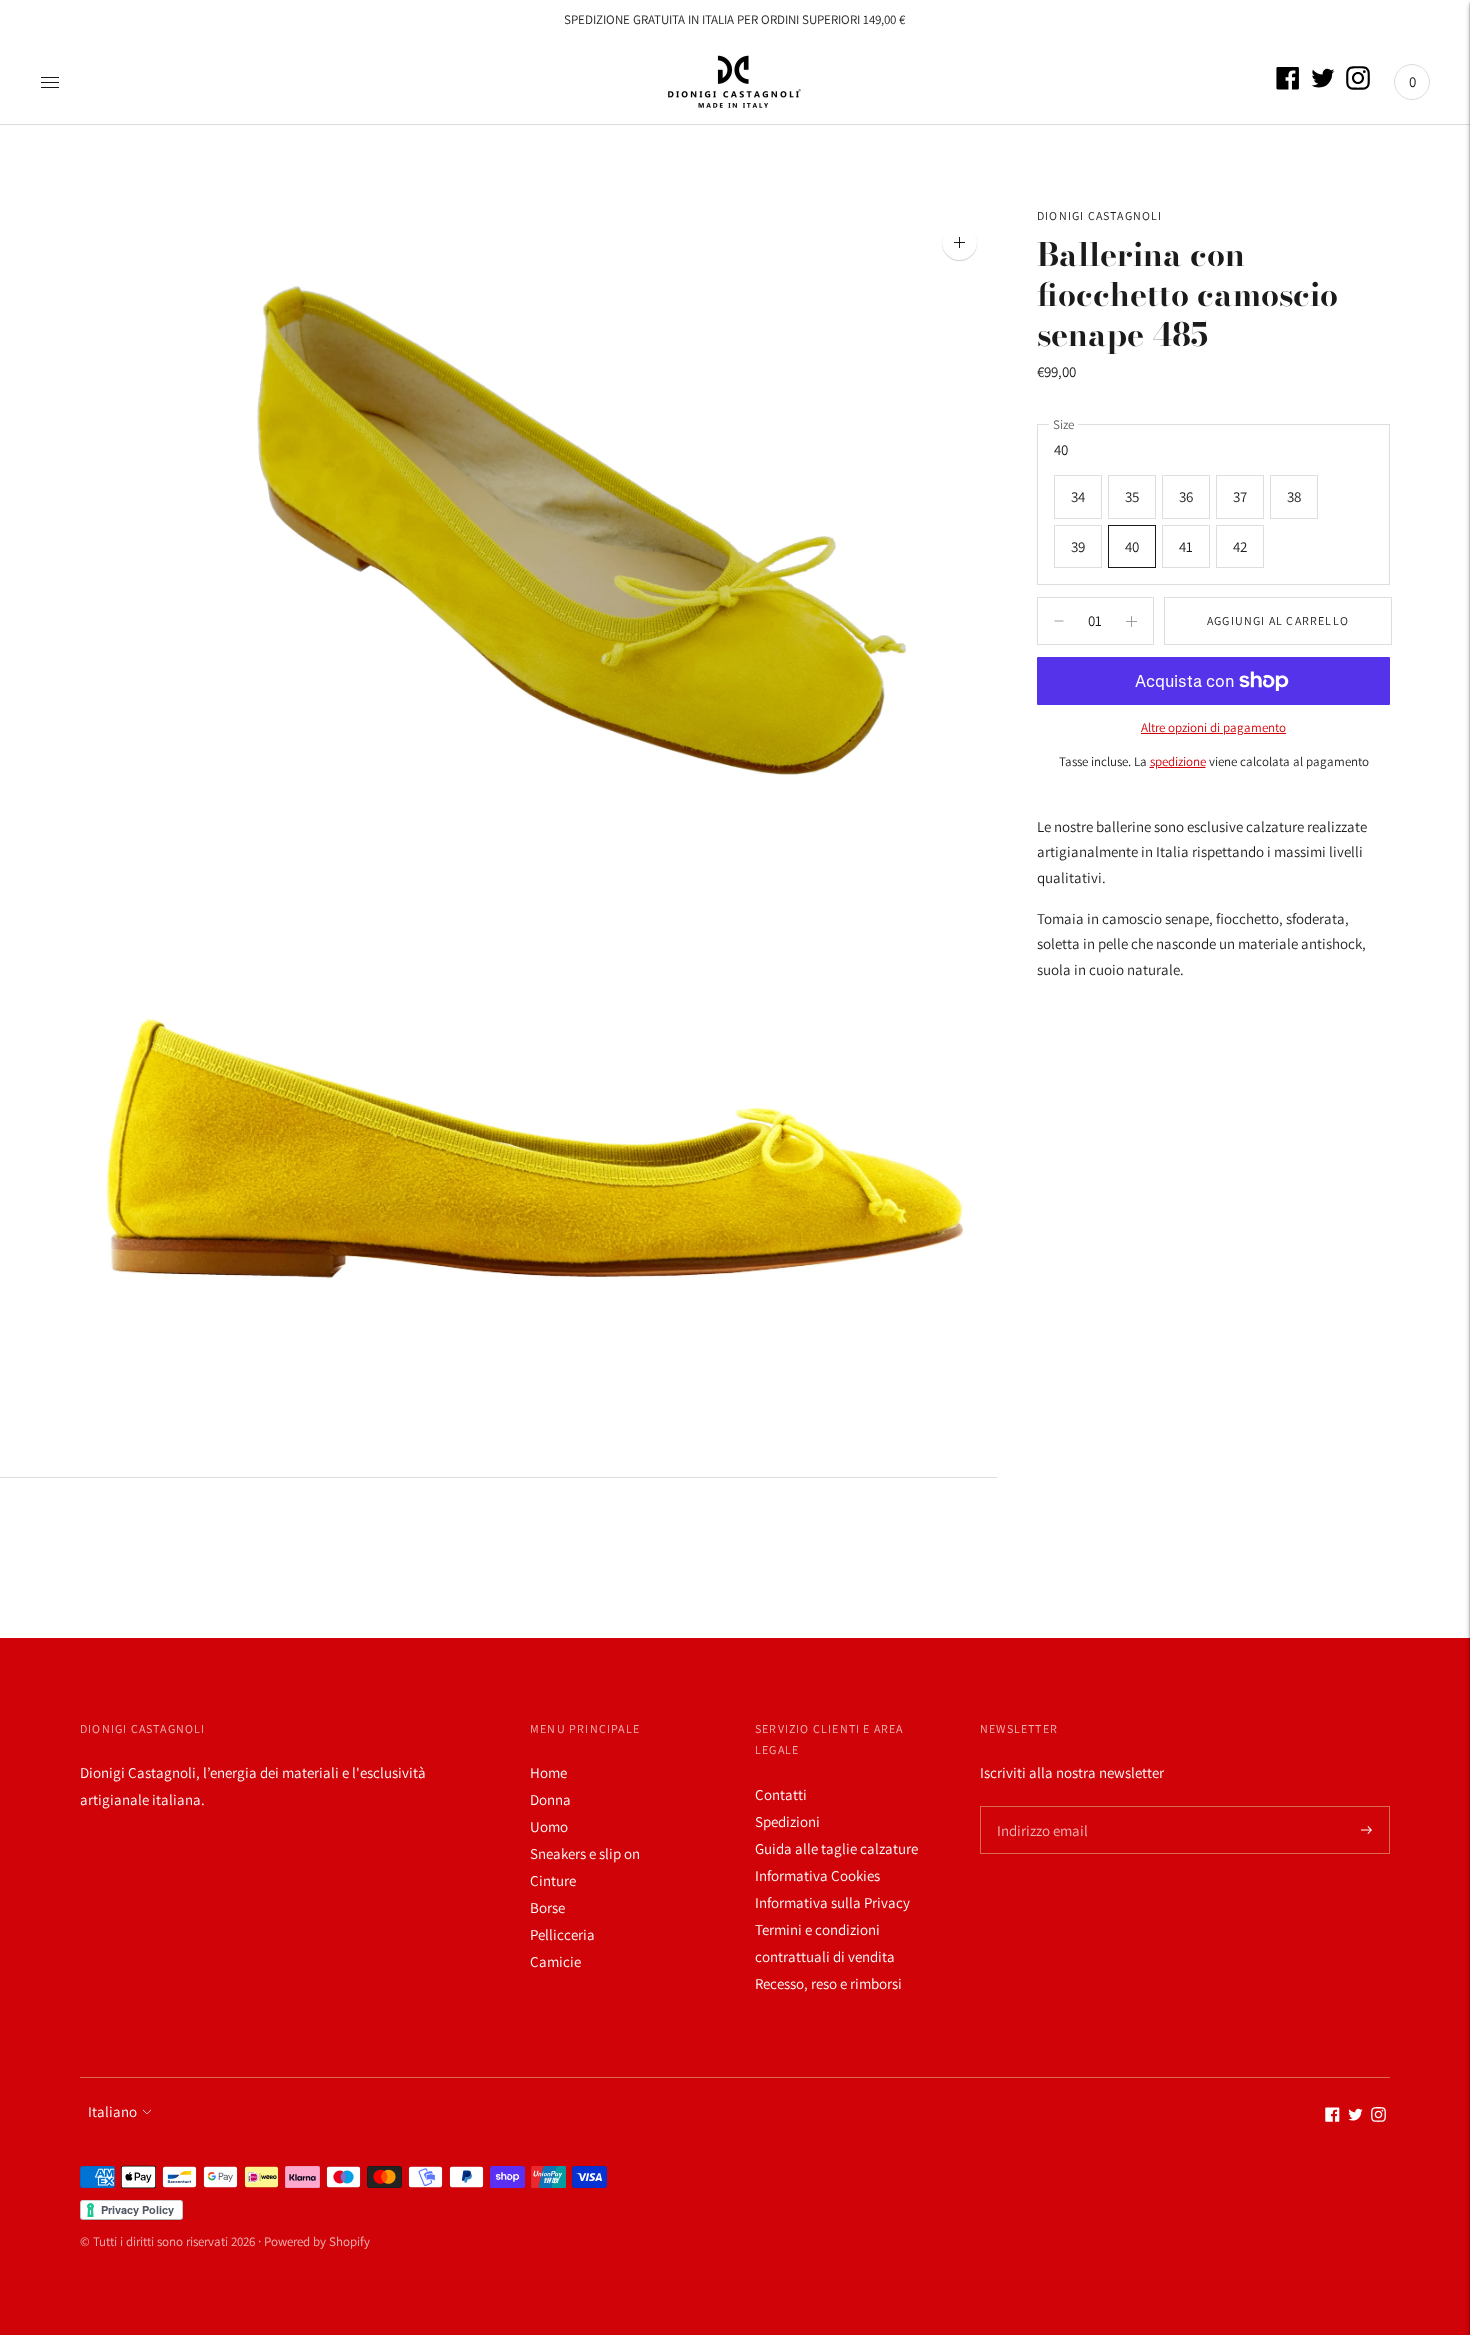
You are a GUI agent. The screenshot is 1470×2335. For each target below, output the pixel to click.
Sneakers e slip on (585, 1853)
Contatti (781, 1794)
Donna (550, 1799)
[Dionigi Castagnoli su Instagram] (1358, 84)
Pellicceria (562, 1934)
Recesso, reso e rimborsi (828, 1983)
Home (548, 1772)
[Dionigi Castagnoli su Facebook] (1288, 84)
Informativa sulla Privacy (832, 1902)
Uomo (549, 1826)
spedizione (1178, 761)
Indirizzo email (1038, 1806)
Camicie (555, 1961)
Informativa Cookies (817, 1875)
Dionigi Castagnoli (1100, 215)
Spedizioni (787, 1821)
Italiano (112, 2111)
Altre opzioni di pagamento (1213, 727)
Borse (547, 1907)
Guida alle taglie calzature (836, 1848)
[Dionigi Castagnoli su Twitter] (1323, 84)
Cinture (553, 1880)
